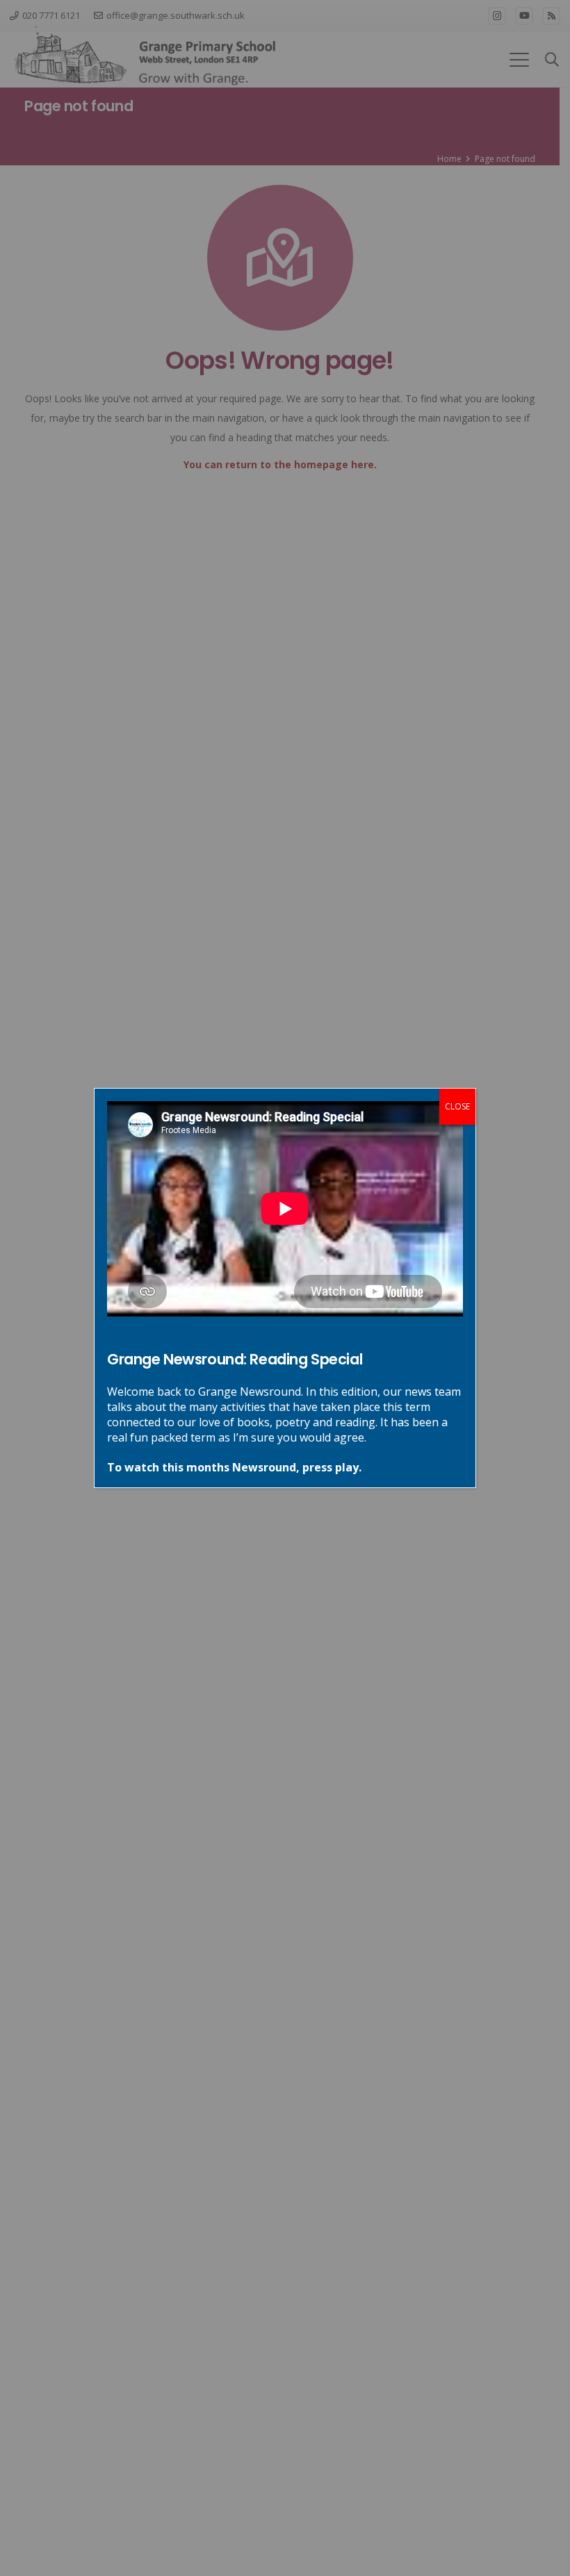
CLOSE (457, 1106)
